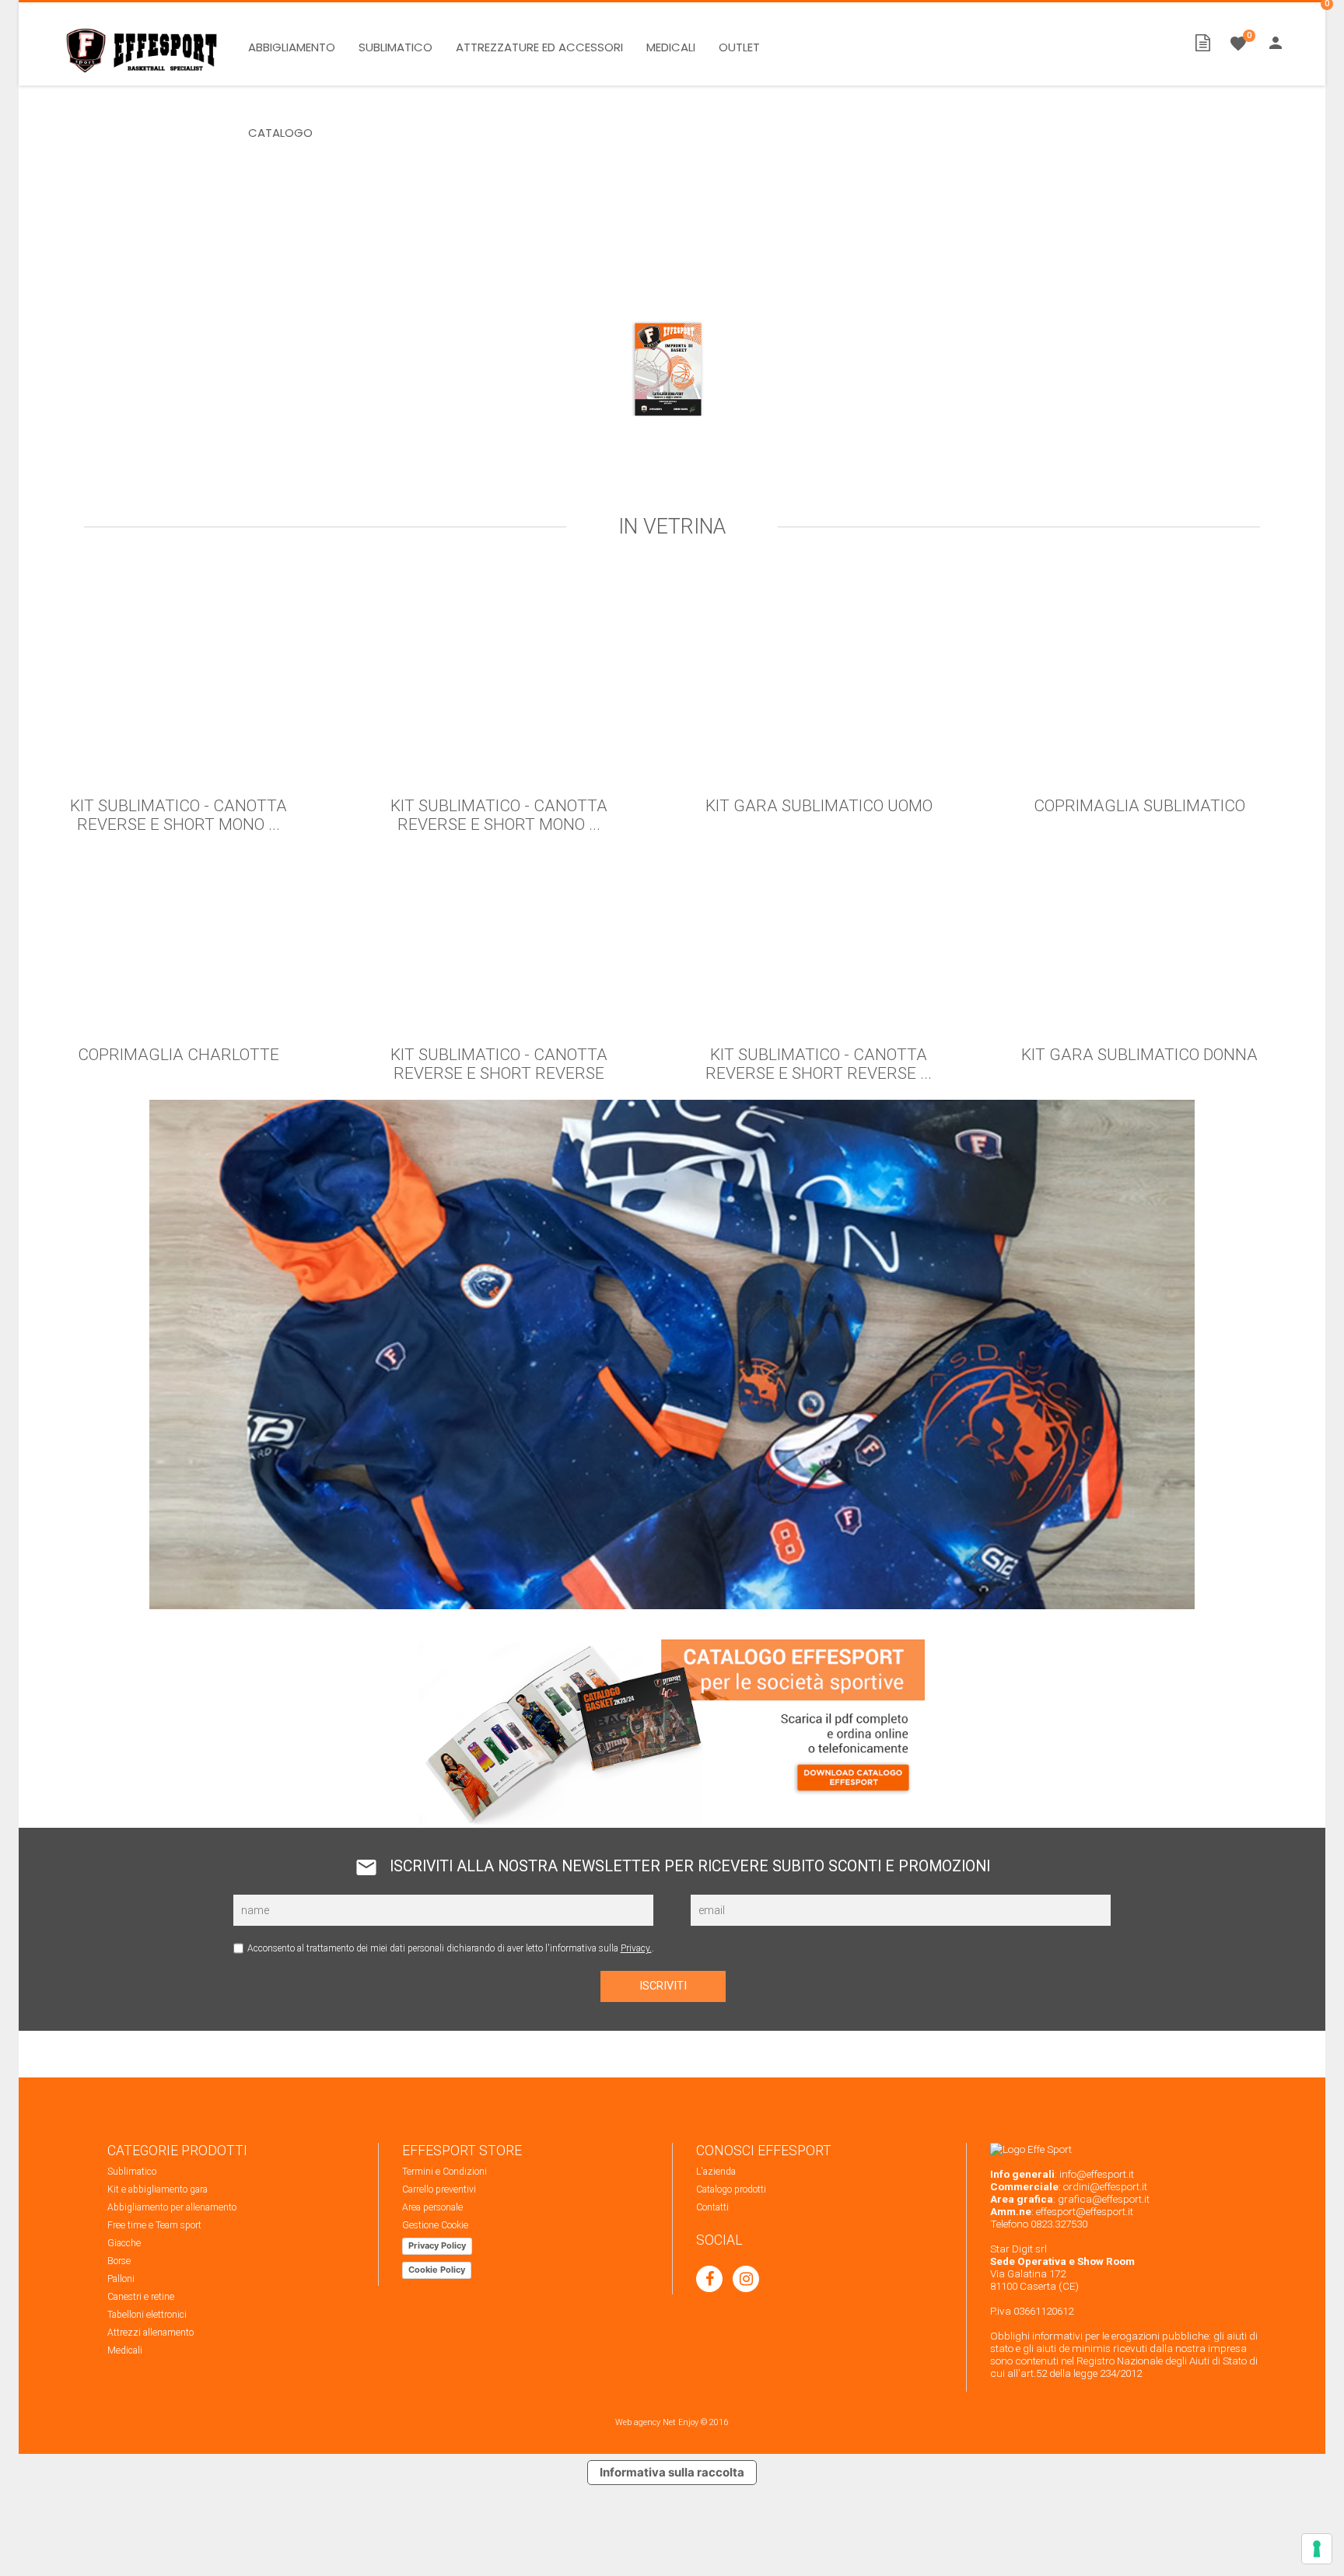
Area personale (432, 2207)
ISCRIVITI (663, 1986)
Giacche (124, 2243)
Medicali (671, 47)
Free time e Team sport (154, 2225)
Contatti (712, 2207)
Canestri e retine (141, 2297)
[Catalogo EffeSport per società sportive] (672, 418)
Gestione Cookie (435, 2225)
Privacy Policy (437, 2245)
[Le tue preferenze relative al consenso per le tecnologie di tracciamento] (1317, 2549)
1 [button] (650, 481)
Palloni (121, 2279)
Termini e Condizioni (444, 2172)
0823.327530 (1059, 2224)
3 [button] (694, 481)
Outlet (739, 47)
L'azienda (716, 2172)
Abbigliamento (292, 47)
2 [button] (672, 481)
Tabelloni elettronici (147, 2315)
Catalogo (280, 133)
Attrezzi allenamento (150, 2333)
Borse (119, 2261)
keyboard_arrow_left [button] (46, 313)
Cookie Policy (437, 2270)
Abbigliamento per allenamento (172, 2207)
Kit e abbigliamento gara (157, 2189)
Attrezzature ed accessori (539, 47)
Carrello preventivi (439, 2189)
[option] (672, 289)
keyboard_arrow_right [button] (1306, 313)
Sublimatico (395, 47)
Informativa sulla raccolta (672, 2472)
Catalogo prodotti (731, 2189)
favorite (1238, 44)
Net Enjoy (681, 2422)
